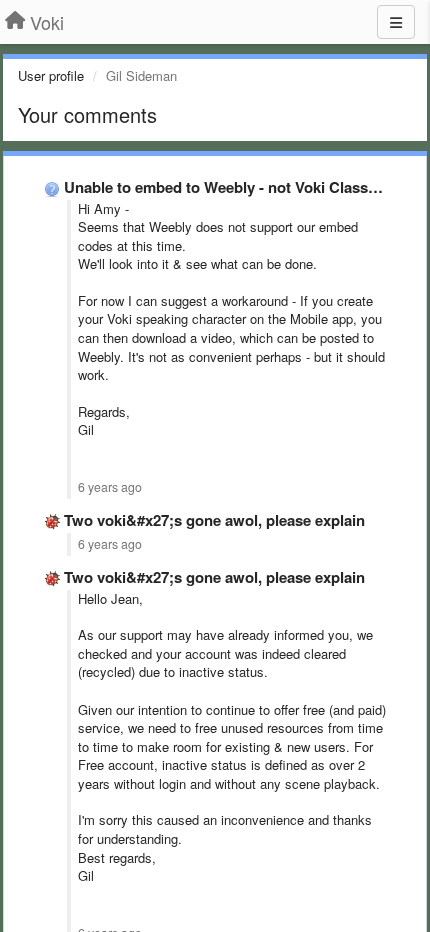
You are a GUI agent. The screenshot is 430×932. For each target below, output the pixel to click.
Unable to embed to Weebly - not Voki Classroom (234, 187)
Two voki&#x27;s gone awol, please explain (214, 520)
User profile (51, 75)
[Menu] (396, 22)
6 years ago (110, 487)
